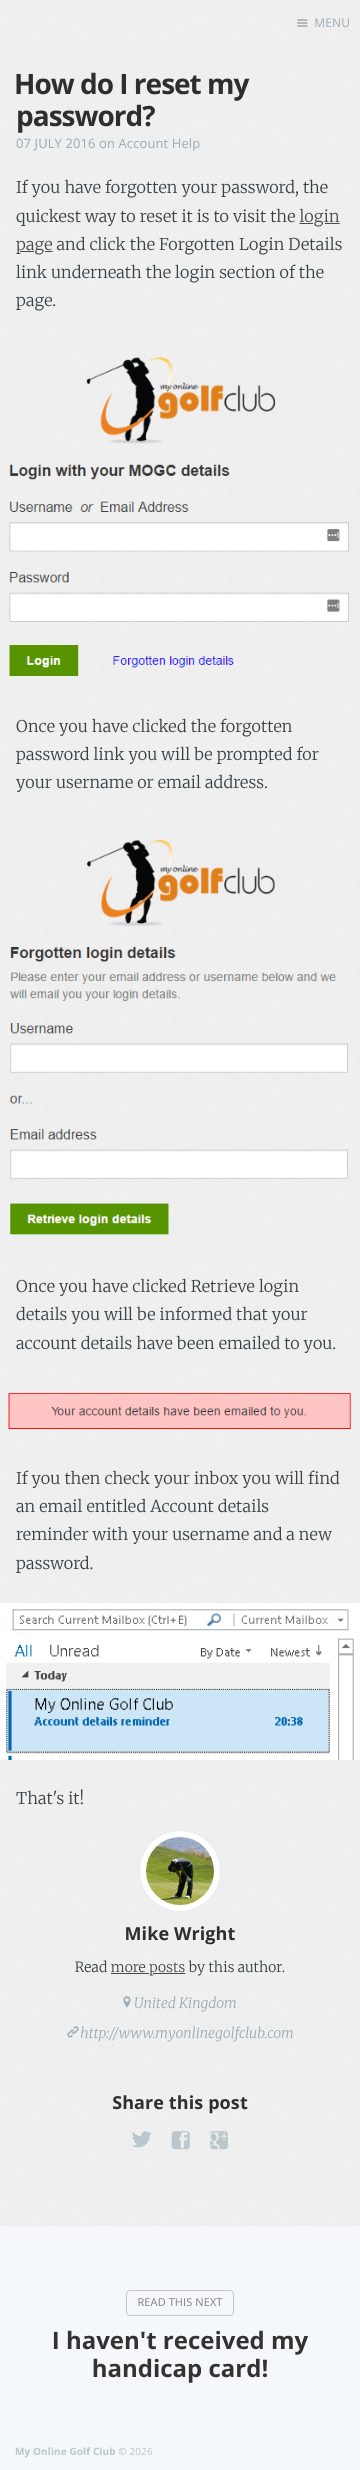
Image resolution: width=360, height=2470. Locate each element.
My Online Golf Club (65, 2451)
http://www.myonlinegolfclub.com (187, 2033)
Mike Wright (180, 1934)
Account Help (160, 143)
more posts (148, 1967)
